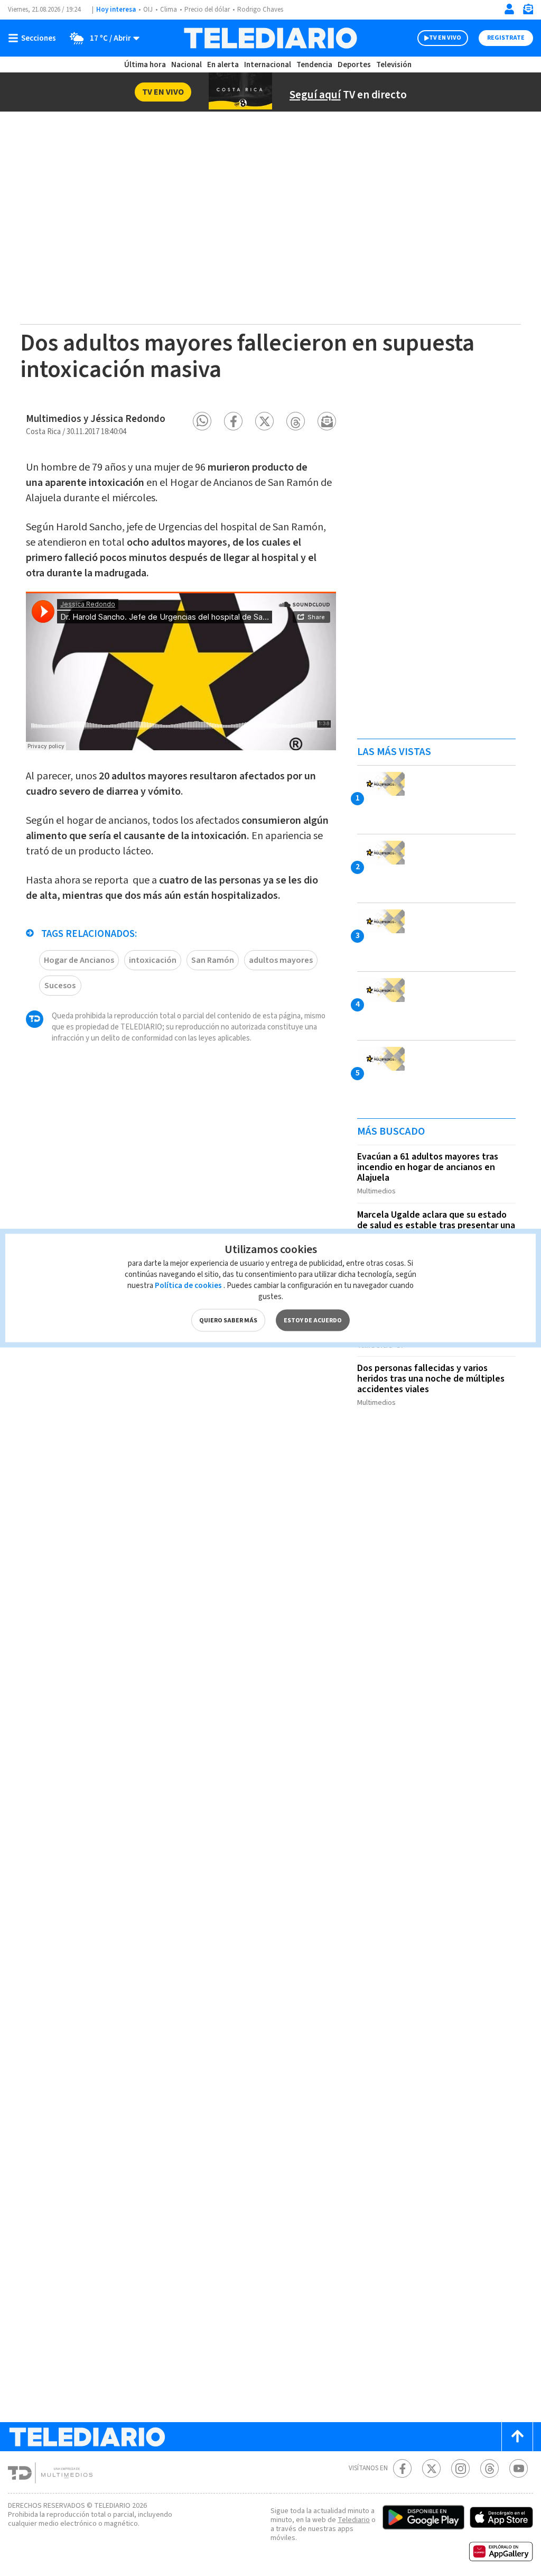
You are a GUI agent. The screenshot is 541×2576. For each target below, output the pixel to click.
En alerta (223, 65)
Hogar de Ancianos (79, 960)
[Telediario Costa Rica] (270, 38)
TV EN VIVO (445, 38)
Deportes (354, 65)
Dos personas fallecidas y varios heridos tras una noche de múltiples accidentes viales (431, 1379)
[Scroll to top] (517, 2437)
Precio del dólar (207, 10)
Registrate (506, 38)
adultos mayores (281, 960)
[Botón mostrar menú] (34, 38)
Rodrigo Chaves (260, 10)
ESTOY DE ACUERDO (313, 1321)
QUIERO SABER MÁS (228, 1321)
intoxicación (153, 960)
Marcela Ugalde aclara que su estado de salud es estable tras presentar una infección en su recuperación (436, 1225)
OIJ (148, 10)
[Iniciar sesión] (509, 9)
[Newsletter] (528, 11)
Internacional (268, 65)
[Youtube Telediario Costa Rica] (519, 2468)
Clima (169, 10)
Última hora (145, 65)
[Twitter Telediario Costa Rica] (431, 2468)
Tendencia (314, 65)
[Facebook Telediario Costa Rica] (402, 2468)
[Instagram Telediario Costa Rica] (460, 2468)
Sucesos (60, 986)
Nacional (186, 65)
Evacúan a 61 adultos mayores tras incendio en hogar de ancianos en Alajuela (428, 1167)
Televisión (394, 65)
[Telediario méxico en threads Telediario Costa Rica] (489, 2468)
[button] (202, 421)
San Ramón (213, 960)
